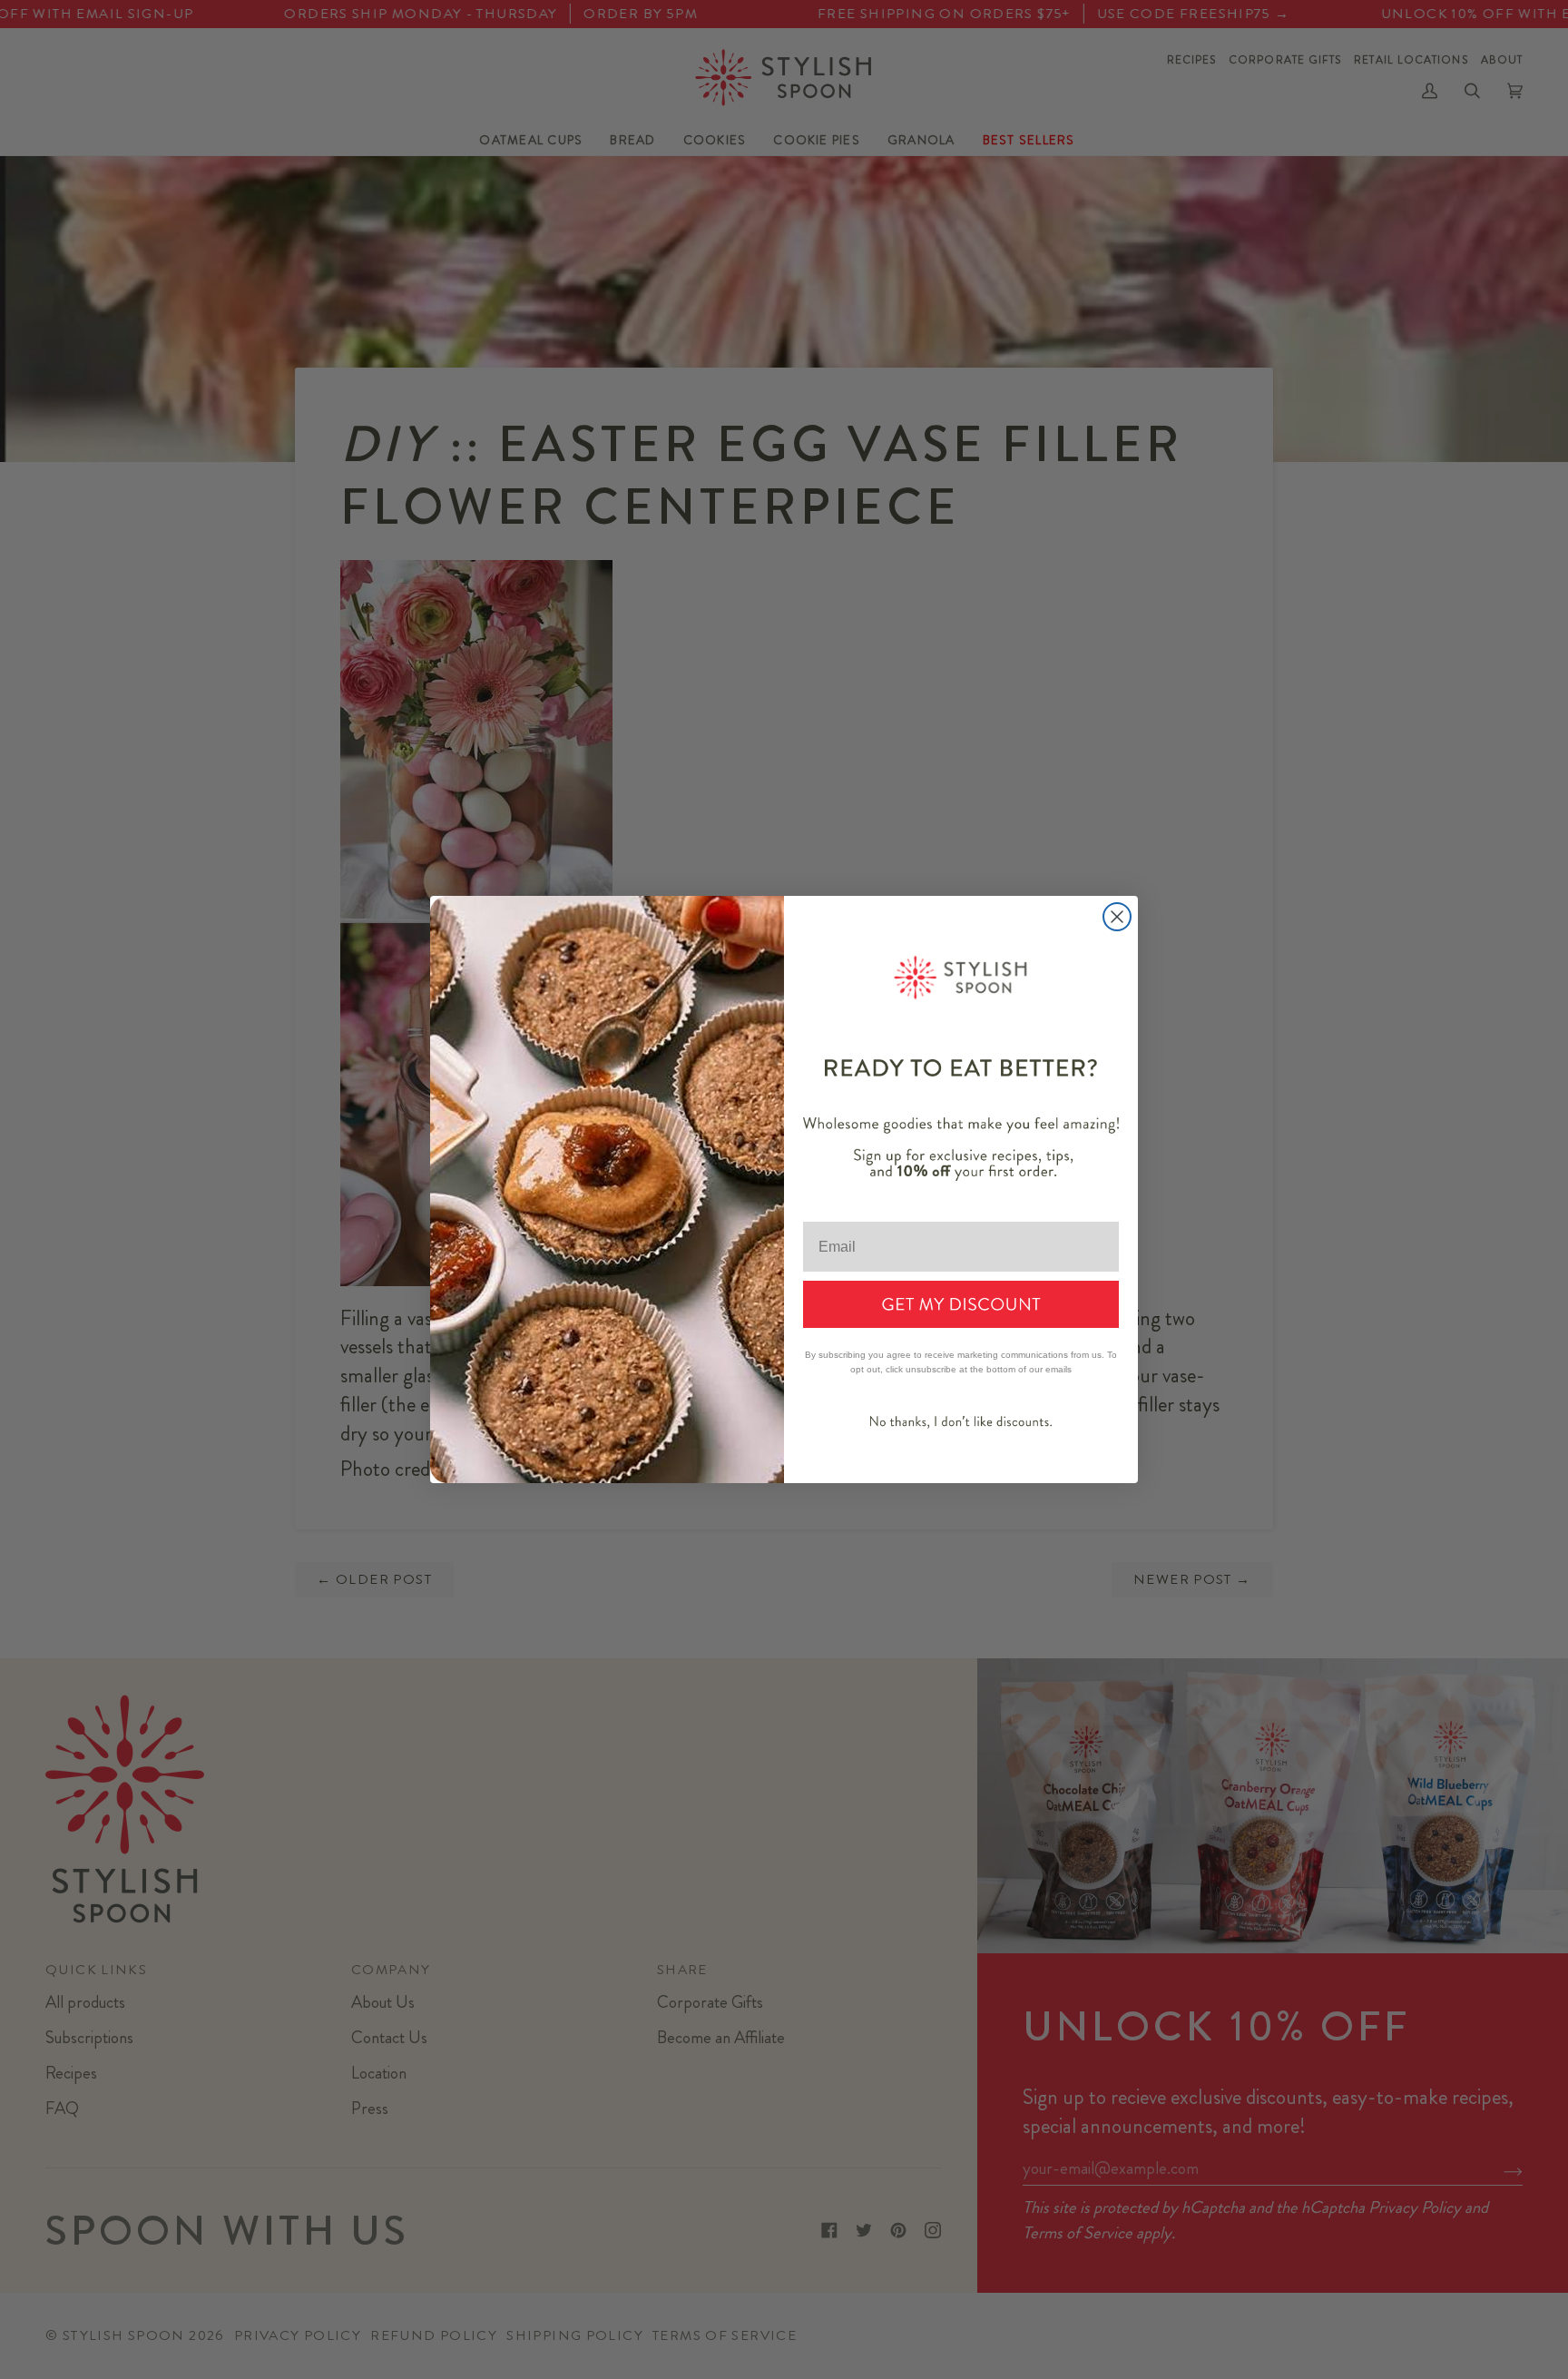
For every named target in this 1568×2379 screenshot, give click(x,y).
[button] (961, 1304)
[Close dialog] (1117, 917)
